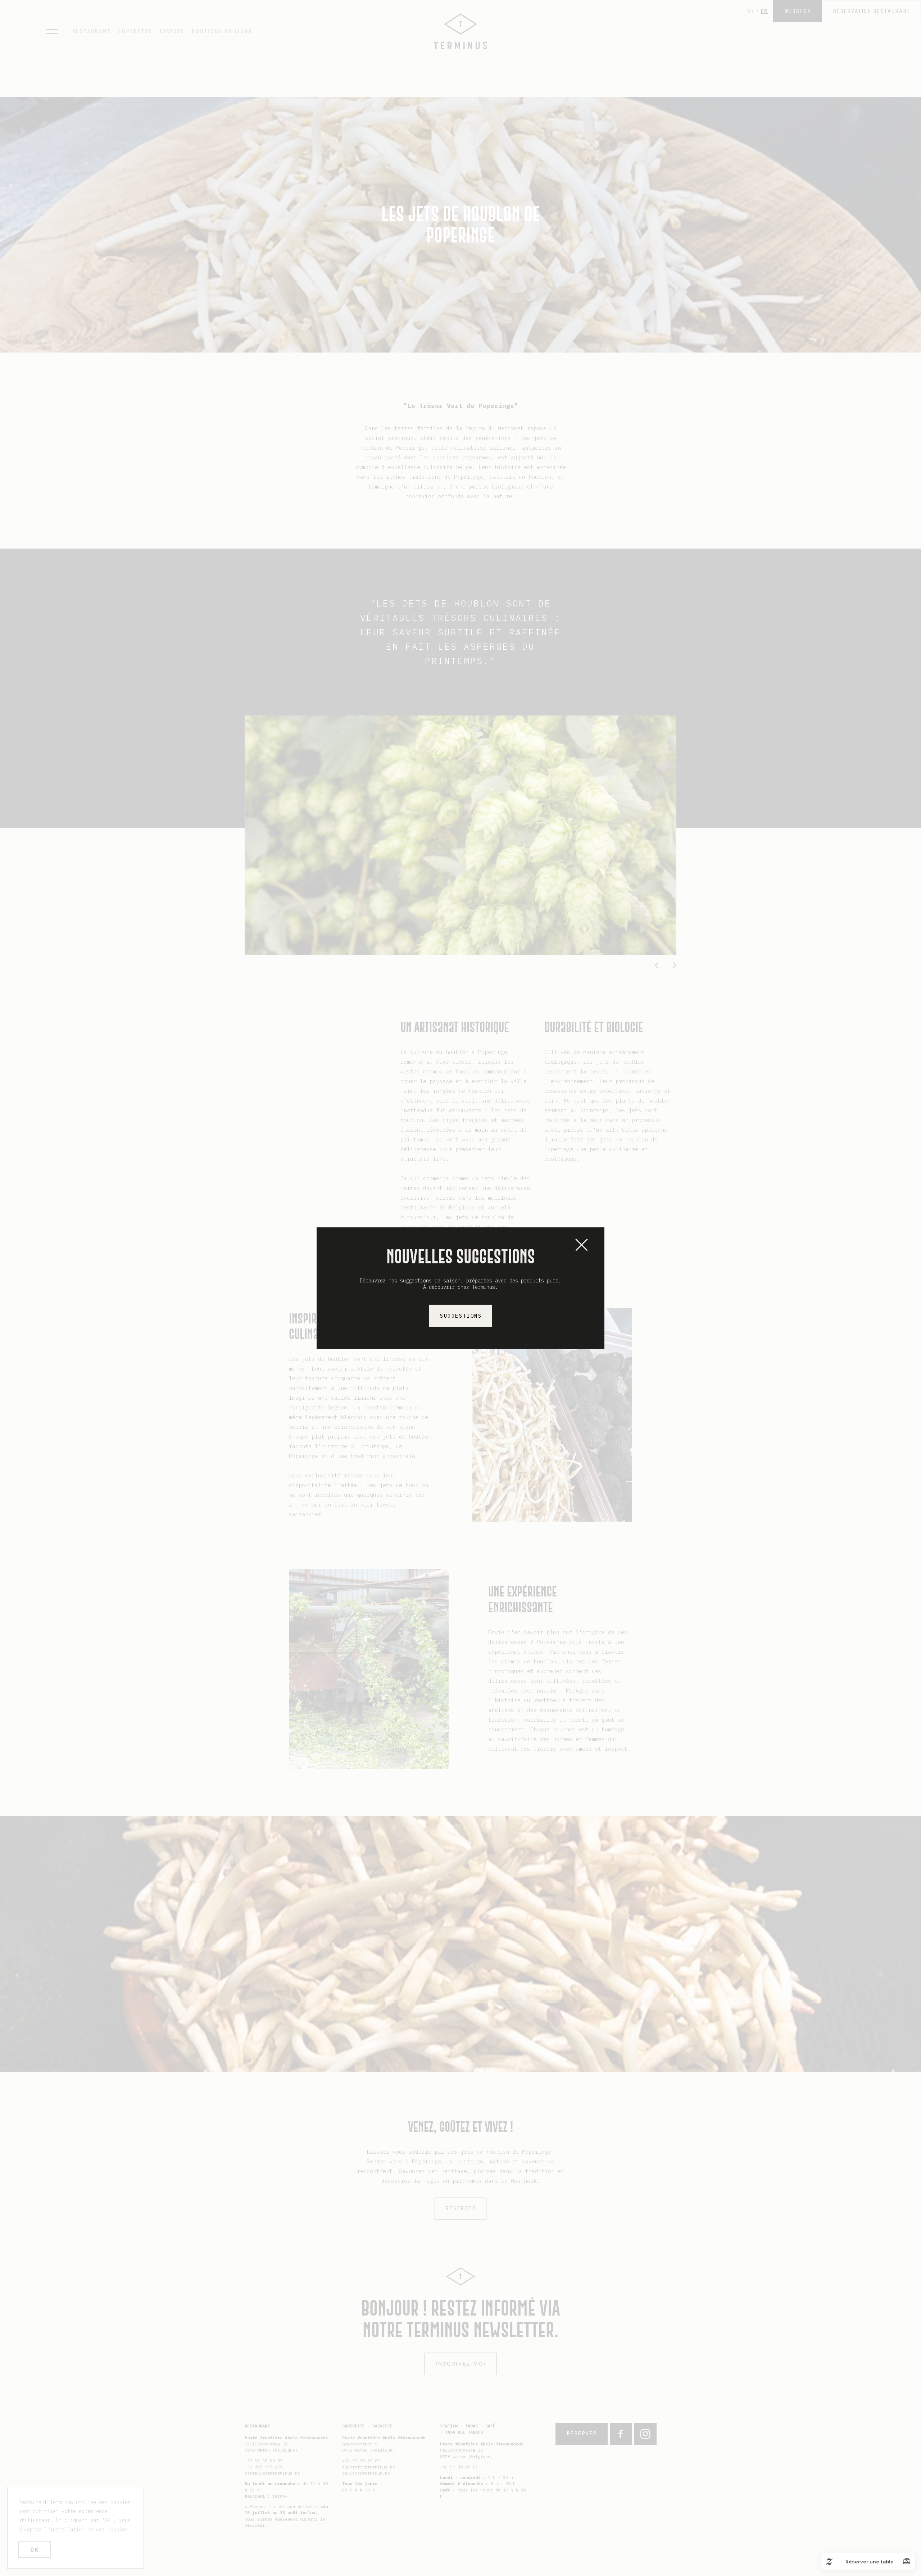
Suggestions (461, 1316)
